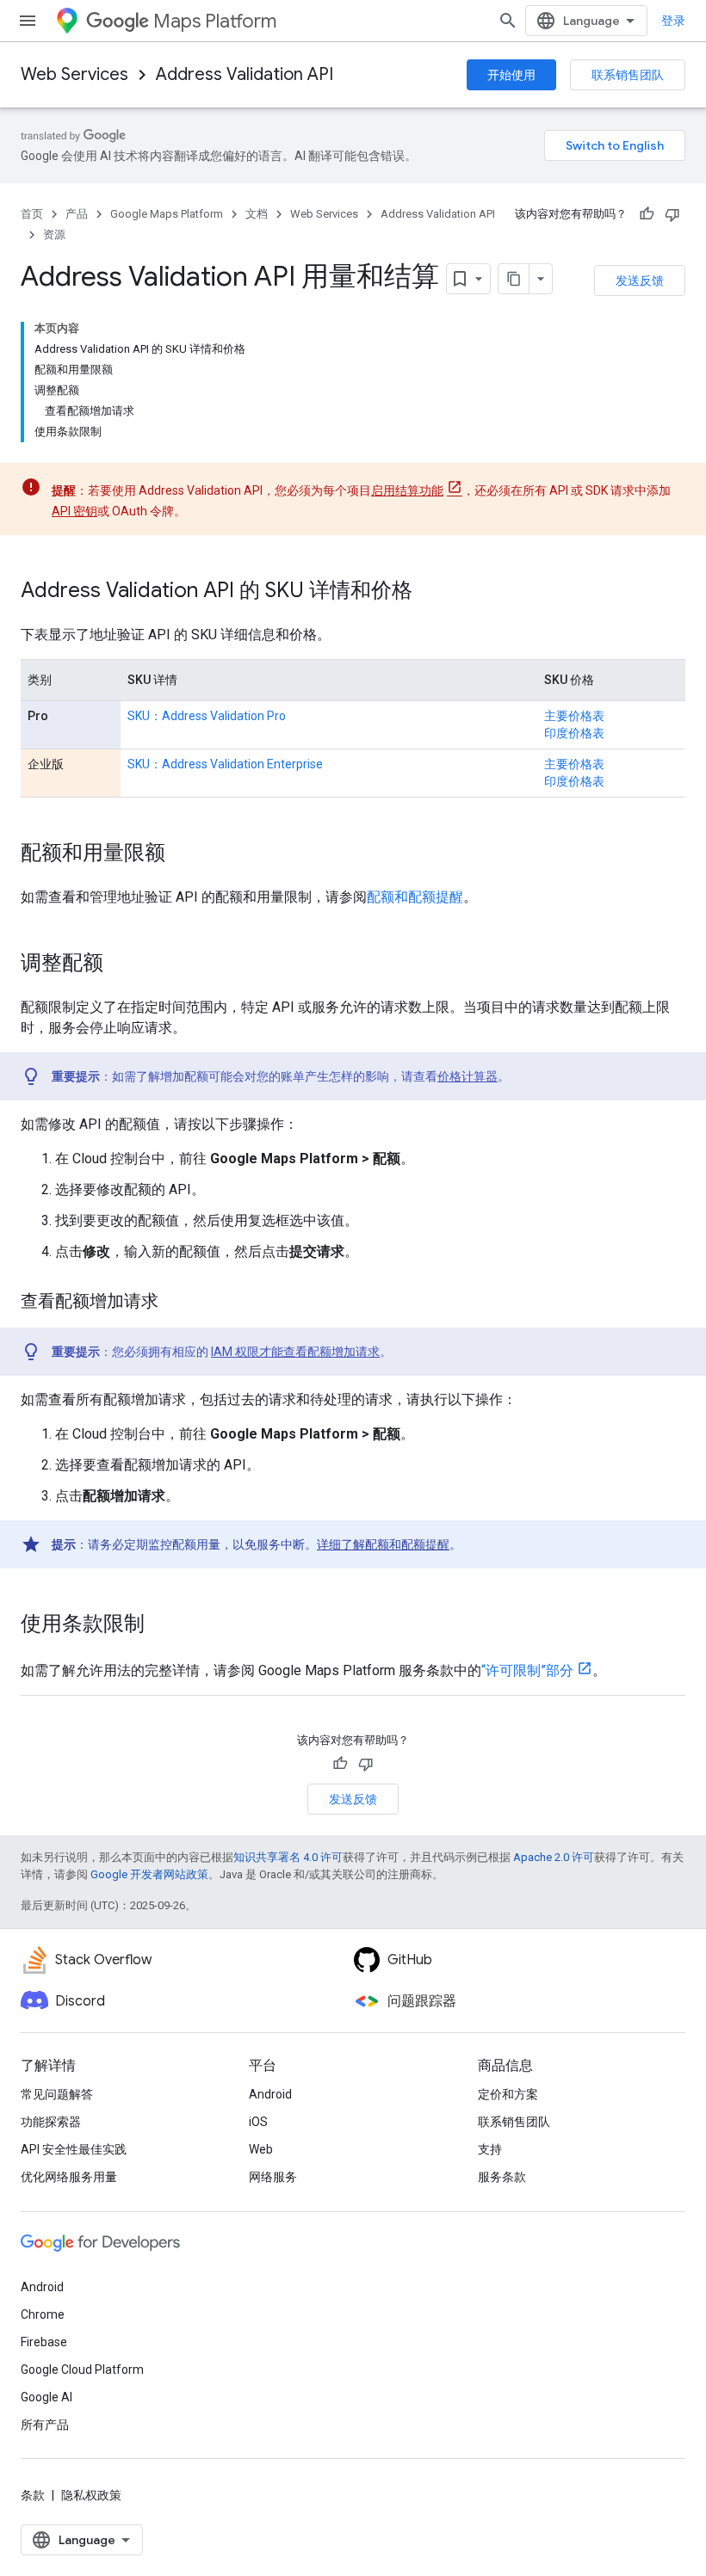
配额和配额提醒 (415, 897)
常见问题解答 (57, 2094)
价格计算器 (468, 1076)
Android (270, 2094)
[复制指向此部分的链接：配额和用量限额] (183, 854)
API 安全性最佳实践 (74, 2149)
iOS (258, 2122)
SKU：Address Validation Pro (207, 716)
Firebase (44, 2342)
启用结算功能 (407, 490)
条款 (33, 2495)
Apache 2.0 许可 (554, 1857)
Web (261, 2149)
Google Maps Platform (167, 214)
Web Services (74, 74)
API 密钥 (74, 511)
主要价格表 (574, 716)
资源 (54, 234)
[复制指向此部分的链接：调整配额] (121, 964)
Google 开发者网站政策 (149, 1874)
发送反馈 (640, 280)
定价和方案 (508, 2094)
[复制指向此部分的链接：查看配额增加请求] (176, 1303)
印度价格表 (574, 733)
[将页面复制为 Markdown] (514, 279)
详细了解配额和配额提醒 (383, 1544)
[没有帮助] (672, 214)
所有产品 (45, 2425)
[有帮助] (647, 214)
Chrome (43, 2314)
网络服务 (273, 2177)
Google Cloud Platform (82, 2370)
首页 (32, 214)
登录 (673, 21)
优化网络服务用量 (69, 2177)
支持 (490, 2149)
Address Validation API (245, 74)
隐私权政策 (91, 2495)
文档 (257, 214)
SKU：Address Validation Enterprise (225, 764)
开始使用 (511, 75)
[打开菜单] (28, 21)
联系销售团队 (628, 75)
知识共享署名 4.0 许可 (288, 1857)
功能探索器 (51, 2122)
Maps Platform (215, 21)
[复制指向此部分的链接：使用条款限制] (162, 1625)
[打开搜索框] (508, 21)
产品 (77, 214)
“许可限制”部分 (527, 1670)
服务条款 (502, 2177)
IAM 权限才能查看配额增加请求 (295, 1352)
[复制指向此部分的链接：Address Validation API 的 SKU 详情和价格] (430, 592)
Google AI (46, 2397)
